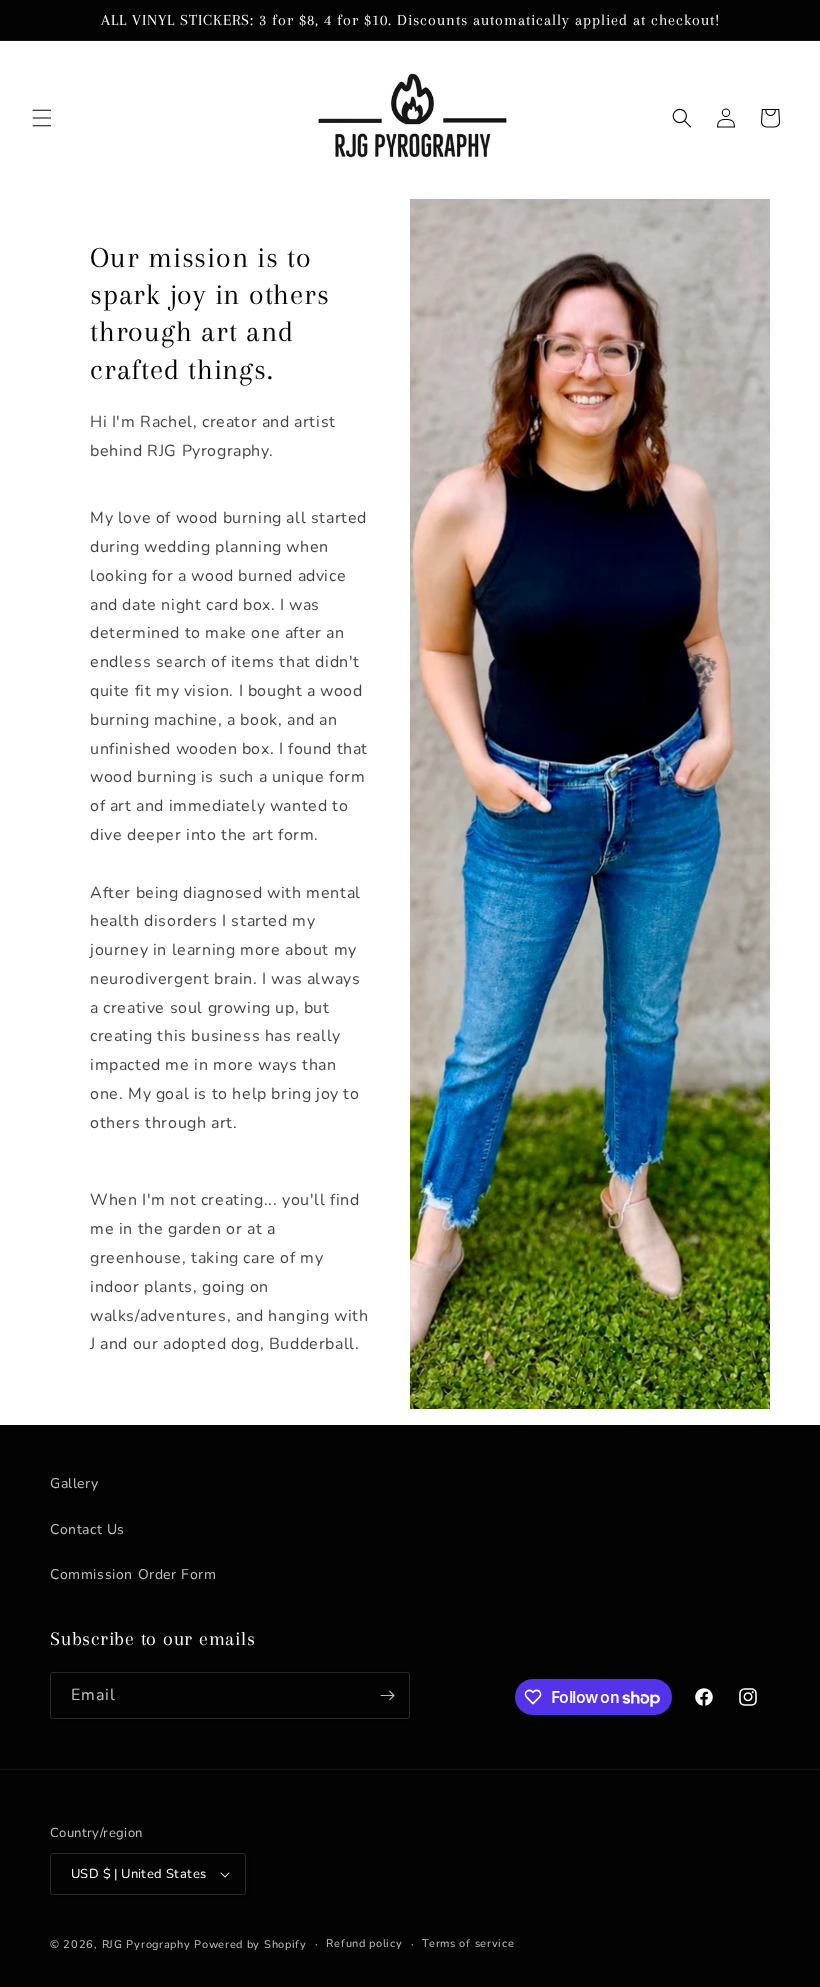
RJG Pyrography (148, 1944)
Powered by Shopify (250, 1944)
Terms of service (468, 1943)
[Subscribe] (387, 1695)
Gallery (74, 1483)
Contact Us (87, 1529)
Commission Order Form (133, 1574)
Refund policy (364, 1943)
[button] (42, 118)
